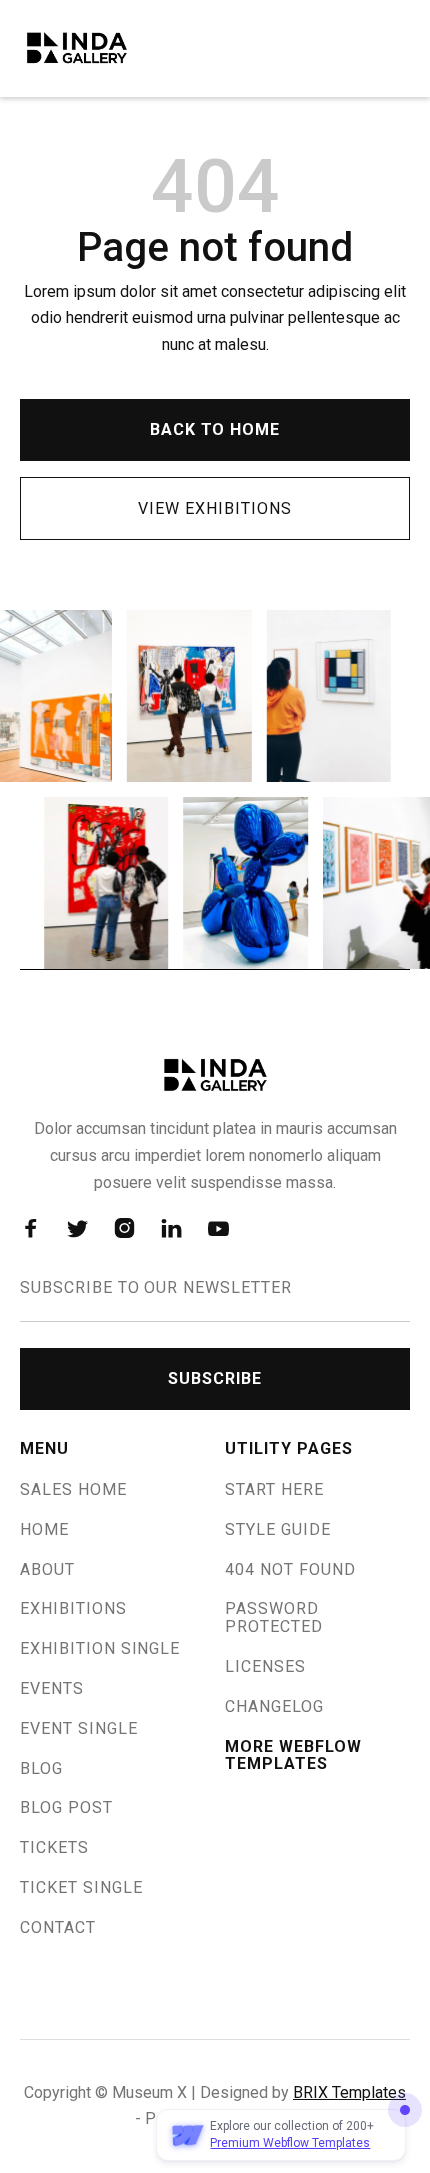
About (47, 1570)
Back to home (215, 429)
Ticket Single (81, 1888)
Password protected (274, 1618)
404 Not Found (290, 1570)
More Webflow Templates (293, 1756)
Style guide (278, 1530)
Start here (274, 1490)
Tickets (54, 1848)
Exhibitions (73, 1609)
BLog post (66, 1808)
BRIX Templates (349, 2092)
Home (44, 1530)
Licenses (265, 1667)
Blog (41, 1769)
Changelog (274, 1707)
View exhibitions (214, 508)
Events (52, 1689)
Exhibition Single (100, 1649)
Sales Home (73, 1490)
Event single (79, 1729)
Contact (58, 1928)
